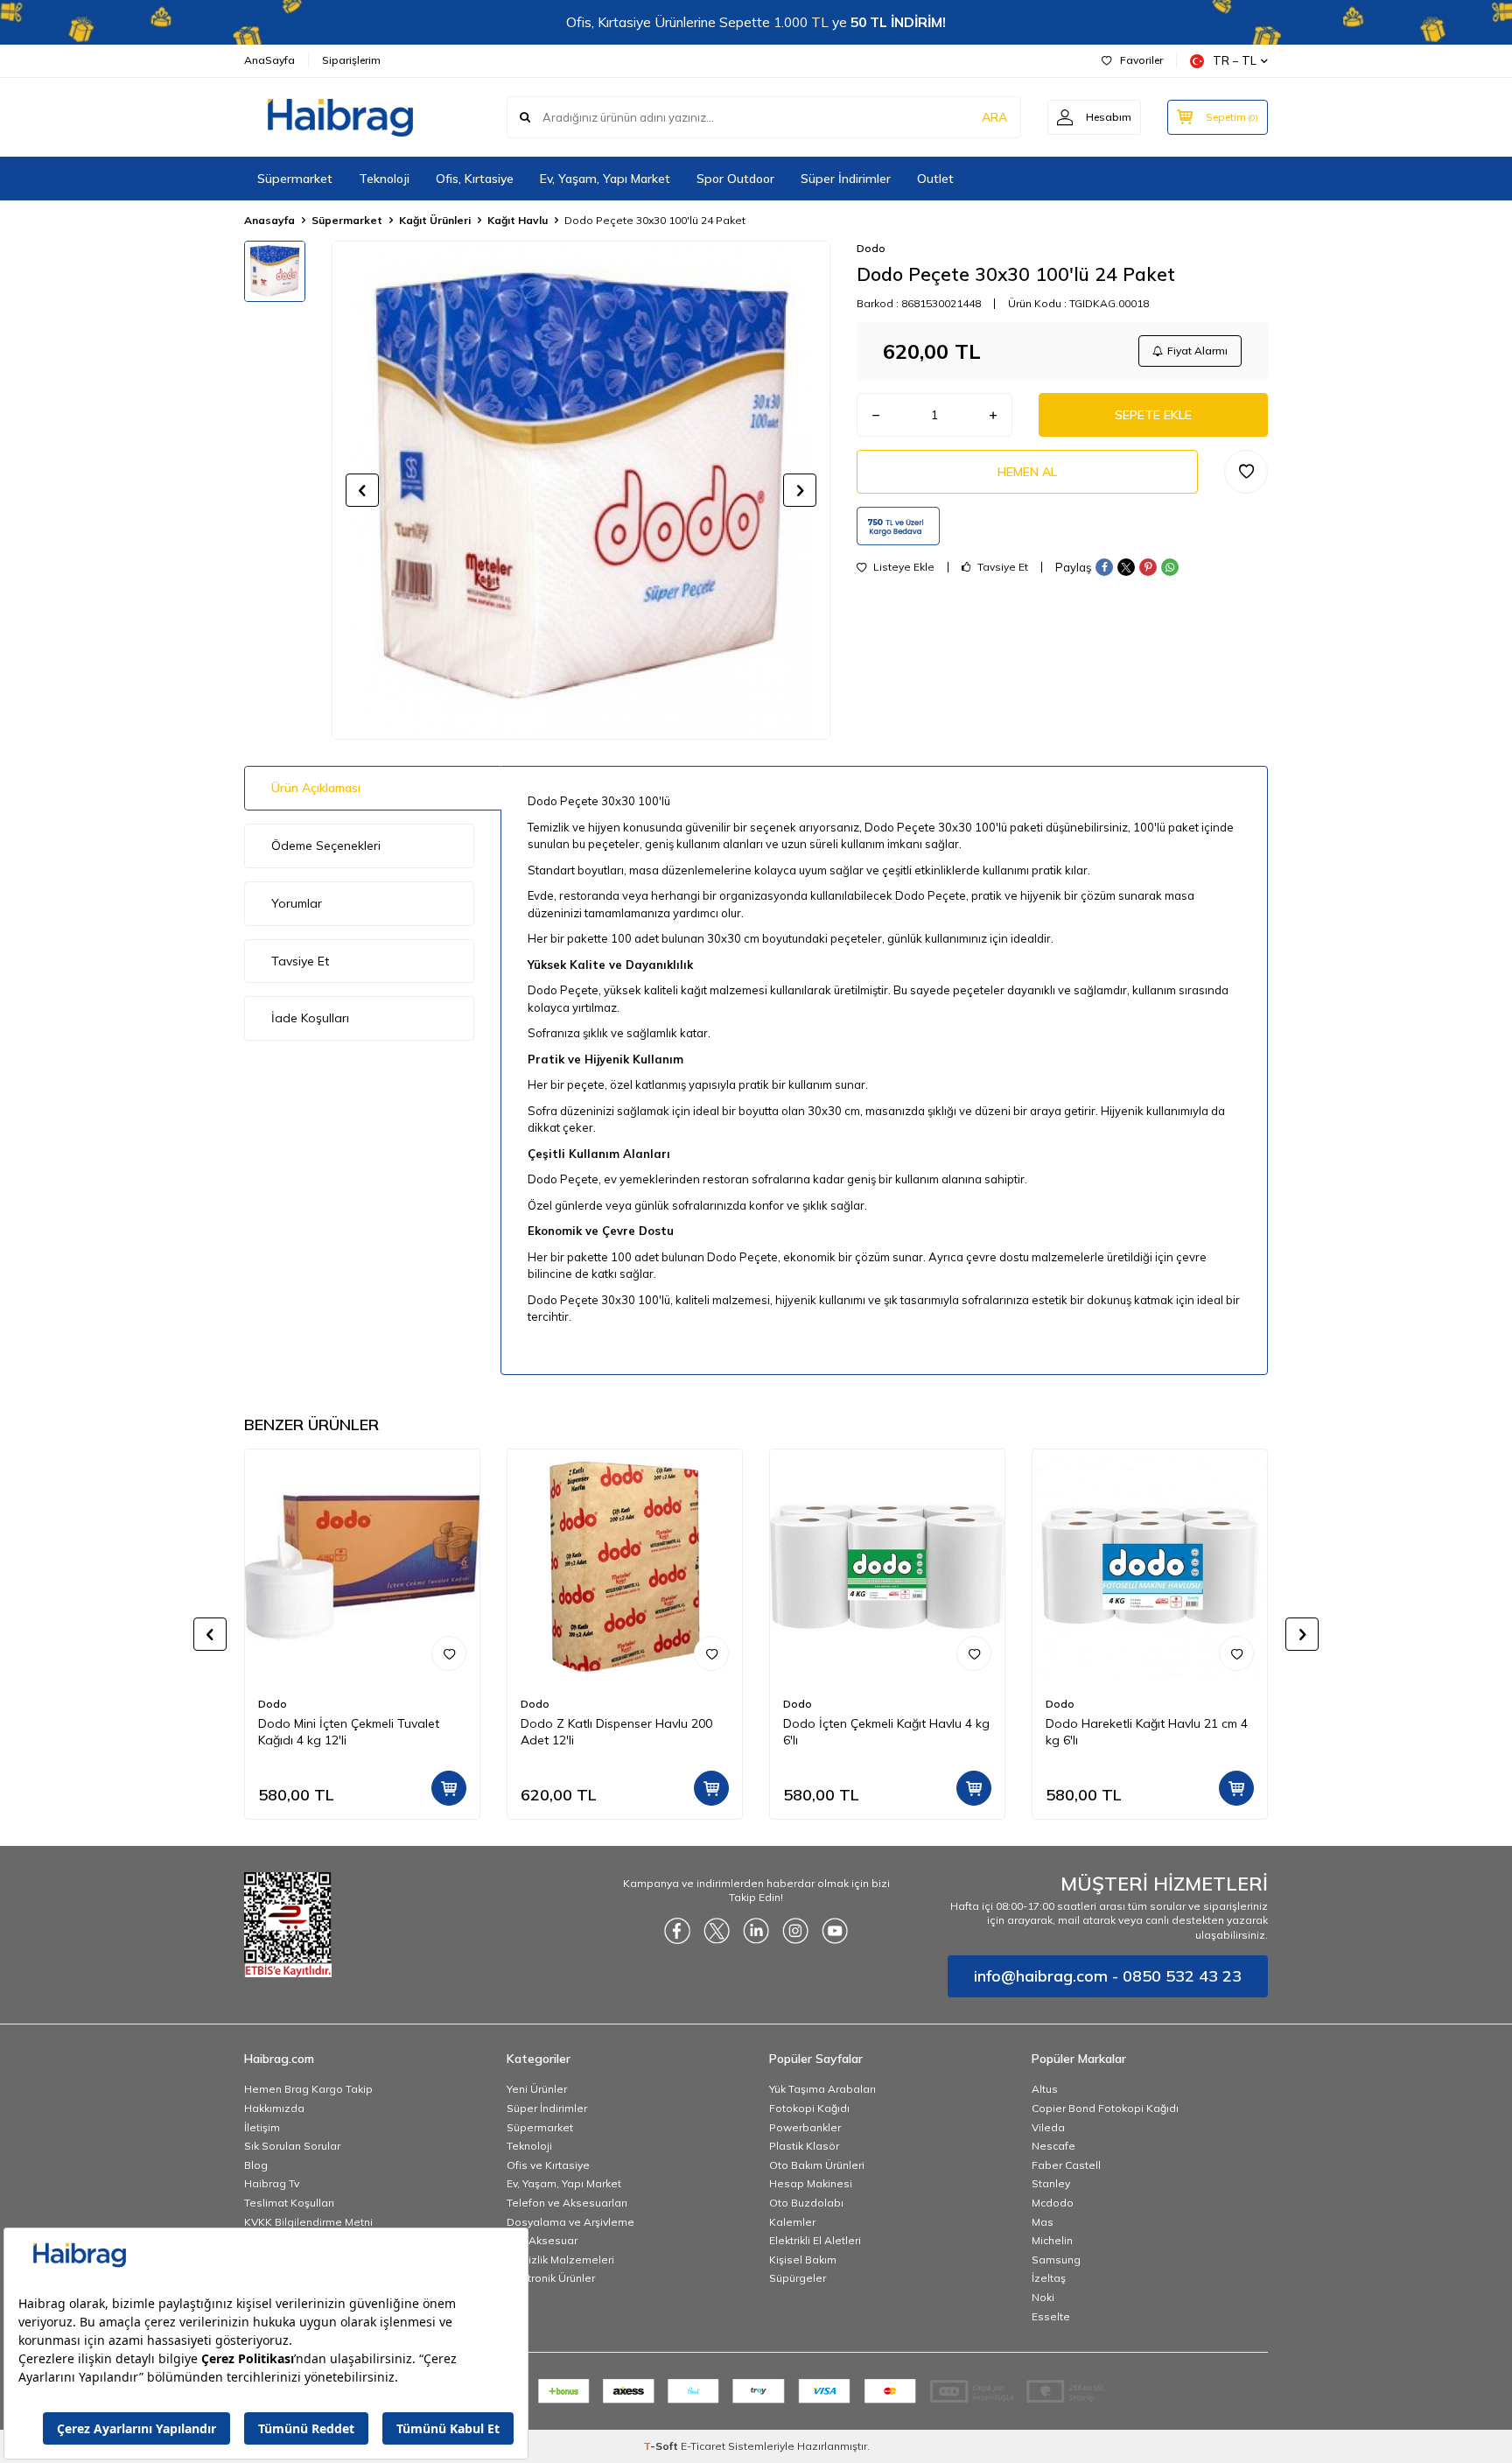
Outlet (935, 179)
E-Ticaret (703, 2446)
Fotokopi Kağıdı (809, 2108)
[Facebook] (677, 1931)
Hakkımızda (274, 2108)
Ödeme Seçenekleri (326, 846)
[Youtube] (835, 1931)
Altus (1045, 2089)
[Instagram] (795, 1931)
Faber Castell (1066, 2165)
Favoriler (1141, 60)
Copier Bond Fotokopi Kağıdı (1105, 2108)
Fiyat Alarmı (1197, 351)
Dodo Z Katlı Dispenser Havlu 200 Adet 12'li (616, 1732)
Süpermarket (295, 179)
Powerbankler (805, 2127)
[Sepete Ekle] (449, 1788)
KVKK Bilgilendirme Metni (308, 2222)
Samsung (1056, 2260)
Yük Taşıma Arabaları (822, 2089)
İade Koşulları (310, 1018)
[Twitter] (717, 1931)
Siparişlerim (351, 60)
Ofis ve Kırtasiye (548, 2165)
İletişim (262, 2127)
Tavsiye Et (1001, 567)
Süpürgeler (798, 2278)
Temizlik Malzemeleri (560, 2260)
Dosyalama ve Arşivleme (570, 2222)
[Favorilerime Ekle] (449, 1653)
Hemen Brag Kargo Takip (308, 2089)
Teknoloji (384, 179)
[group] (581, 490)
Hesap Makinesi (811, 2183)
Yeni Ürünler (537, 2089)
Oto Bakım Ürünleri (817, 2165)
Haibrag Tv (272, 2183)
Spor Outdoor (735, 179)
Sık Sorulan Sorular (292, 2146)
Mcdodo (1053, 2203)
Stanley (1051, 2183)
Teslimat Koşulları (289, 2203)
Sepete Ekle (1153, 415)
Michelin (1052, 2240)
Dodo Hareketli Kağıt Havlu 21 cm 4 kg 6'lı (1147, 1732)
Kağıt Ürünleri (435, 220)
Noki (1043, 2297)
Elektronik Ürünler (551, 2278)
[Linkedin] (756, 1931)
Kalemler (792, 2222)
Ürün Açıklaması (316, 788)
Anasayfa (269, 220)
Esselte (1051, 2316)
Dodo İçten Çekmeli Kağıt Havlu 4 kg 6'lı (886, 1732)
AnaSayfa (269, 60)
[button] (362, 490)
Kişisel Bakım (803, 2260)
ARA (994, 117)
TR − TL (1235, 60)
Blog (256, 2165)
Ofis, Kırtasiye (475, 179)
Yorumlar (297, 903)
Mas (1043, 2222)
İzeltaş (1049, 2278)
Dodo (871, 248)
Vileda (1048, 2127)
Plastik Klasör (804, 2146)
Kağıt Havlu (518, 220)
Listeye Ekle (903, 567)
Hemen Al (1027, 472)
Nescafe (1053, 2146)
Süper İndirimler (846, 179)
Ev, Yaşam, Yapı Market (605, 179)
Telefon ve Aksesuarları (567, 2203)
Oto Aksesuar (542, 2240)
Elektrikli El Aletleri (815, 2240)
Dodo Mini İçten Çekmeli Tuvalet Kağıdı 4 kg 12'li (349, 1732)
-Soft (662, 2446)
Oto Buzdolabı (806, 2203)
